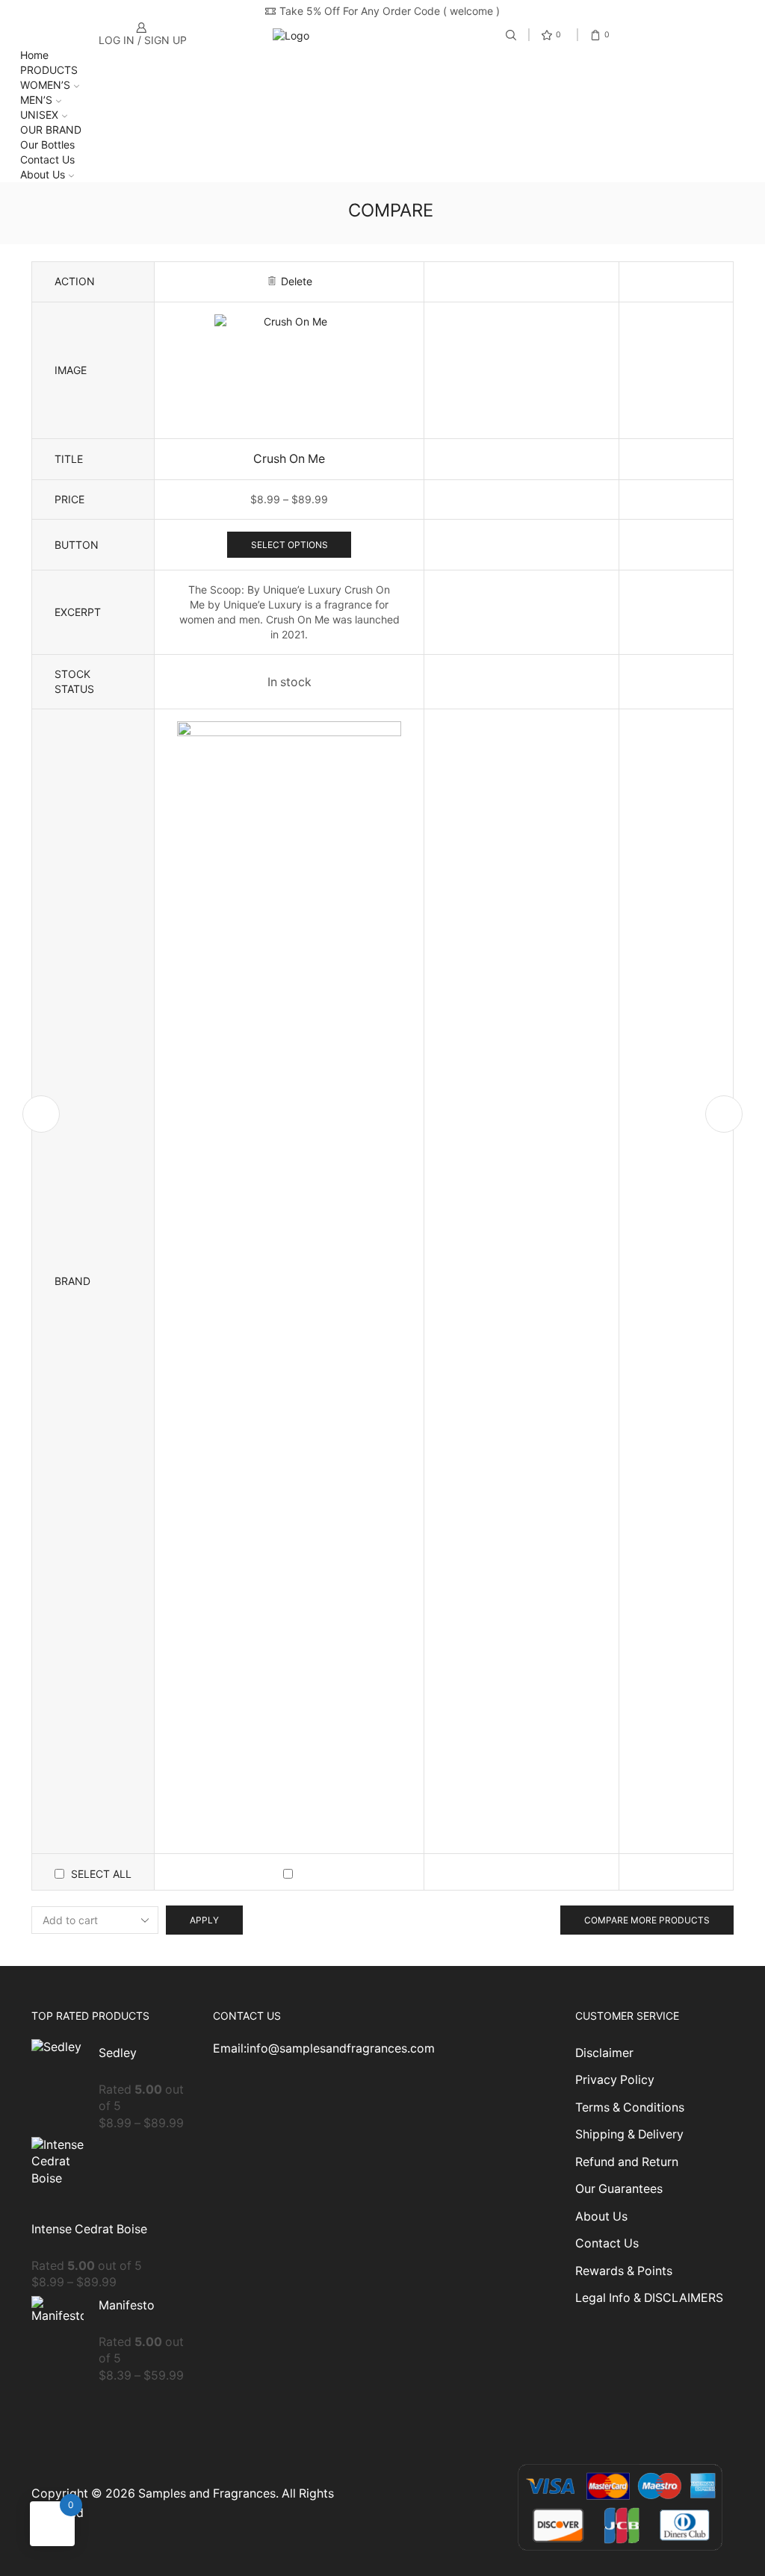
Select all (101, 1874)
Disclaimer (604, 2053)
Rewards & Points (624, 2271)
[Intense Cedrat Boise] (58, 2174)
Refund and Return (627, 2162)
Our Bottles (47, 144)
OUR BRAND (51, 130)
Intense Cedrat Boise (89, 2229)
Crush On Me (289, 459)
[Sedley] (58, 2079)
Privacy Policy (615, 2080)
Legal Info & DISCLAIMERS (649, 2298)
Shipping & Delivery (629, 2134)
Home (34, 55)
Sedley (118, 2053)
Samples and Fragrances (207, 2493)
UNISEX (39, 115)
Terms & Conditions (630, 2107)
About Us (43, 174)
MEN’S (36, 100)
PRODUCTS (49, 70)
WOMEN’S (45, 85)
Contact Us (47, 159)
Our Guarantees (619, 2189)
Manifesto (127, 2305)
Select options (289, 545)
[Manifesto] (58, 2331)
